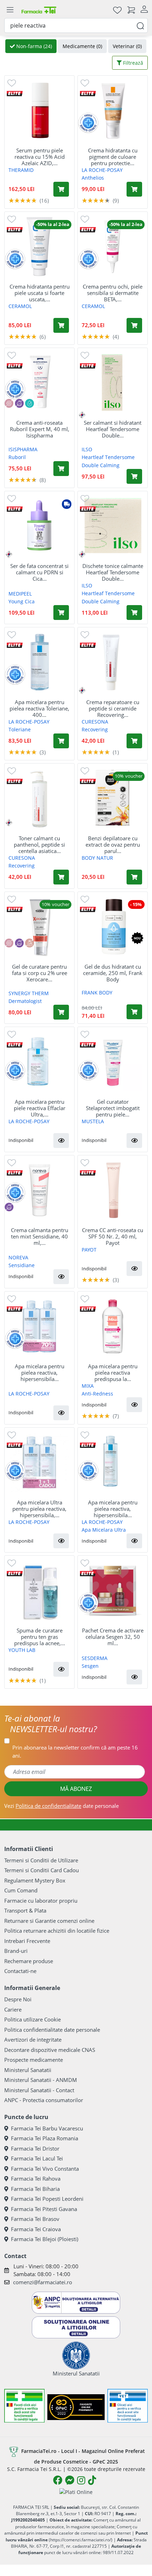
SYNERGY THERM (29, 993)
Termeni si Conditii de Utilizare (41, 1860)
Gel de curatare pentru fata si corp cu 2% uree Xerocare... (40, 973)
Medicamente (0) (82, 46)
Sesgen (90, 1666)
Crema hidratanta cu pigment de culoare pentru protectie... (113, 157)
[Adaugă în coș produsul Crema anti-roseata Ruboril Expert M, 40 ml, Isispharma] (61, 469)
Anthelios (93, 178)
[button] (61, 1141)
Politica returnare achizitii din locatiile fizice (57, 1931)
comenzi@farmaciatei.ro (43, 2282)
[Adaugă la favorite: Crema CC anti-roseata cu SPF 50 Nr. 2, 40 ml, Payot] (85, 1162)
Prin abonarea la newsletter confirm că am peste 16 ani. (75, 1751)
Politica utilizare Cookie (33, 2019)
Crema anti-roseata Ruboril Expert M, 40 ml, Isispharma (40, 429)
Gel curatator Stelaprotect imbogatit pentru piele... (113, 1108)
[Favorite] (117, 10)
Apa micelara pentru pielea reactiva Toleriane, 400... (39, 708)
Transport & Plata (25, 1910)
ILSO (87, 449)
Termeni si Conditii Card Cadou (42, 1870)
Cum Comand (21, 1890)
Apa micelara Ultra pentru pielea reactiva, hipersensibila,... (39, 1509)
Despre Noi (18, 1999)
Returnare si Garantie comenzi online (49, 1921)
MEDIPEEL (20, 594)
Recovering (95, 729)
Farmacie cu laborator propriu (41, 1901)
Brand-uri (16, 1951)
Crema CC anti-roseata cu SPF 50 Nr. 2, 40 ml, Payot (113, 1236)
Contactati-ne (20, 1971)
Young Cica (22, 601)
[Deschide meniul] (10, 10)
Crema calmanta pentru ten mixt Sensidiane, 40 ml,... (40, 1236)
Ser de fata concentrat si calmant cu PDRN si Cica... (39, 572)
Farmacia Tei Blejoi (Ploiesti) (45, 2239)
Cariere (13, 2009)
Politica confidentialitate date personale (52, 2030)
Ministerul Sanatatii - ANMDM (41, 2080)
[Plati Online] (76, 2492)
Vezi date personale (62, 1806)
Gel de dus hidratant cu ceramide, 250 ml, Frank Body (113, 973)
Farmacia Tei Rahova (36, 2178)
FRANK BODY (97, 993)
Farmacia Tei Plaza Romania (45, 2138)
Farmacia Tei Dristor (35, 2148)
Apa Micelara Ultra (104, 1530)
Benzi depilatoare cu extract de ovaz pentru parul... (113, 845)
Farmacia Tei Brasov (35, 2219)
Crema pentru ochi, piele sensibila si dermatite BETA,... (113, 293)
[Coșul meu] (131, 10)
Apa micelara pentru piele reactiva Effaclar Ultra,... (40, 1108)
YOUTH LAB (22, 1650)
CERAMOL (20, 306)
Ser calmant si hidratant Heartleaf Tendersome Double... (113, 429)
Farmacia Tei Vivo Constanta (45, 2169)
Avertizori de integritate (33, 2040)
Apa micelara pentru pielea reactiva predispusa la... (113, 1373)
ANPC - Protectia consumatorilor (44, 2100)
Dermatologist (25, 1001)
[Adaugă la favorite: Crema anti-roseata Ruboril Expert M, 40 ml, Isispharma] (12, 355)
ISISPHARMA (23, 449)
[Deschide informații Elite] (15, 93)
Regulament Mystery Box (35, 1880)
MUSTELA (93, 1121)
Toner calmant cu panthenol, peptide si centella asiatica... (39, 845)
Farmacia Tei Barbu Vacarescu (47, 2128)
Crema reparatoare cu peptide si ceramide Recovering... (113, 708)
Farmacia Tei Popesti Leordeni (47, 2199)
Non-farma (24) (33, 46)
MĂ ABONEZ (76, 1789)
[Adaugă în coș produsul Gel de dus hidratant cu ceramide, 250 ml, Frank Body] (134, 1012)
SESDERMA (95, 1658)
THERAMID (21, 170)
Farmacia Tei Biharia (35, 2189)
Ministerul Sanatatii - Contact (39, 2090)
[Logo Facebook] (58, 2480)
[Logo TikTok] (92, 2480)
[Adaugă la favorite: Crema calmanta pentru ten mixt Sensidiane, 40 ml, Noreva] (12, 1162)
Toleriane (20, 729)
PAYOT (89, 1250)
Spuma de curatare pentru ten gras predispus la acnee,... (40, 1637)
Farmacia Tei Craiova (36, 2229)
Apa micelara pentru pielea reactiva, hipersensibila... (40, 1373)
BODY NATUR (97, 858)
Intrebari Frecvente (27, 1941)
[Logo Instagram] (81, 2480)
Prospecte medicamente (34, 2060)
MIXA (88, 1386)
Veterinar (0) (127, 46)
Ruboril (17, 457)
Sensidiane (22, 1265)
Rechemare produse (29, 1961)
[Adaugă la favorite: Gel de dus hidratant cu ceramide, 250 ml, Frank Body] (85, 899)
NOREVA (18, 1257)
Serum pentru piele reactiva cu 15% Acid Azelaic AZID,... (40, 157)
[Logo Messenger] (70, 2480)
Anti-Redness (97, 1394)
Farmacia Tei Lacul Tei (37, 2158)
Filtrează (132, 63)
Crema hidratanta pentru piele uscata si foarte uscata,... (40, 293)
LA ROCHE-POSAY (102, 170)
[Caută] (140, 25)
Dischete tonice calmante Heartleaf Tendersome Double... (113, 572)
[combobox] (76, 25)
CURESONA (95, 722)
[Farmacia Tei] (39, 10)
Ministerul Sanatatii (28, 2070)
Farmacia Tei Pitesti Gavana (44, 2209)
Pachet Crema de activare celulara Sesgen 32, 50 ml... (113, 1637)
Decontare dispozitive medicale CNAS (50, 2050)
